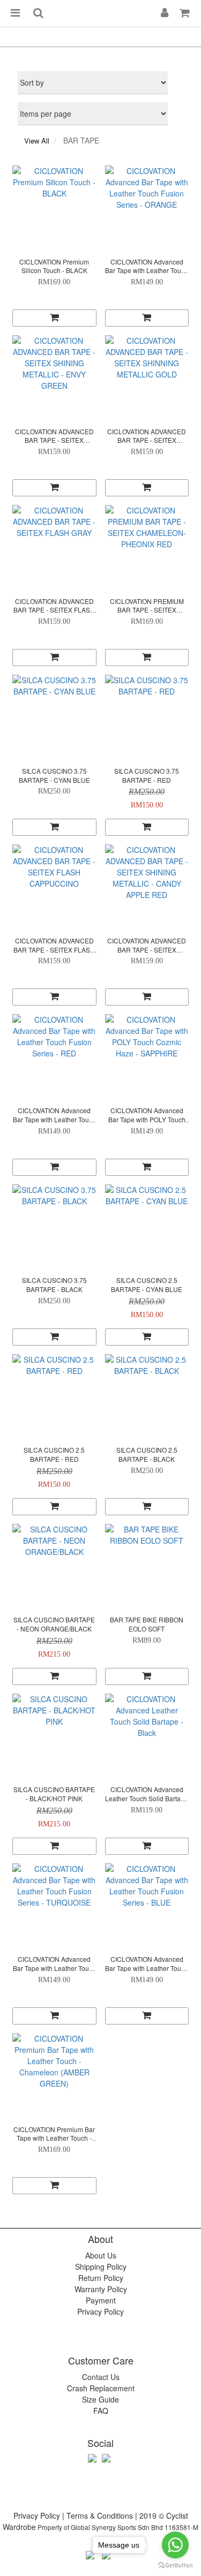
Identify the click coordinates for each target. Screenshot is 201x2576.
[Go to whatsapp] (175, 2545)
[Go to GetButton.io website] (175, 2565)
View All (37, 141)
